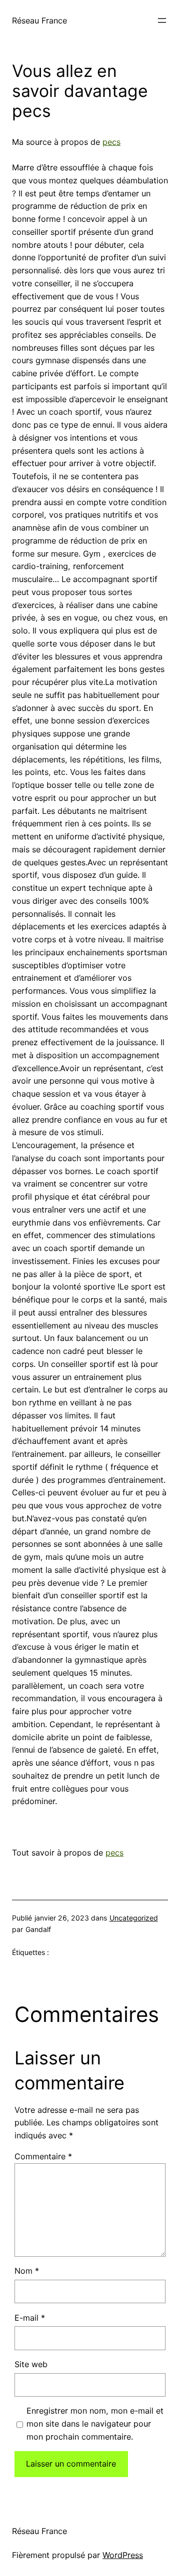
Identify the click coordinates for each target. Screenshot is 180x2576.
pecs (111, 142)
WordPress (123, 2555)
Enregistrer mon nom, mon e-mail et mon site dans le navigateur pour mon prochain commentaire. (95, 2424)
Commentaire (43, 2156)
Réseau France (39, 20)
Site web (31, 2364)
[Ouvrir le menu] (162, 20)
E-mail (30, 2318)
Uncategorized (134, 1918)
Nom (27, 2271)
